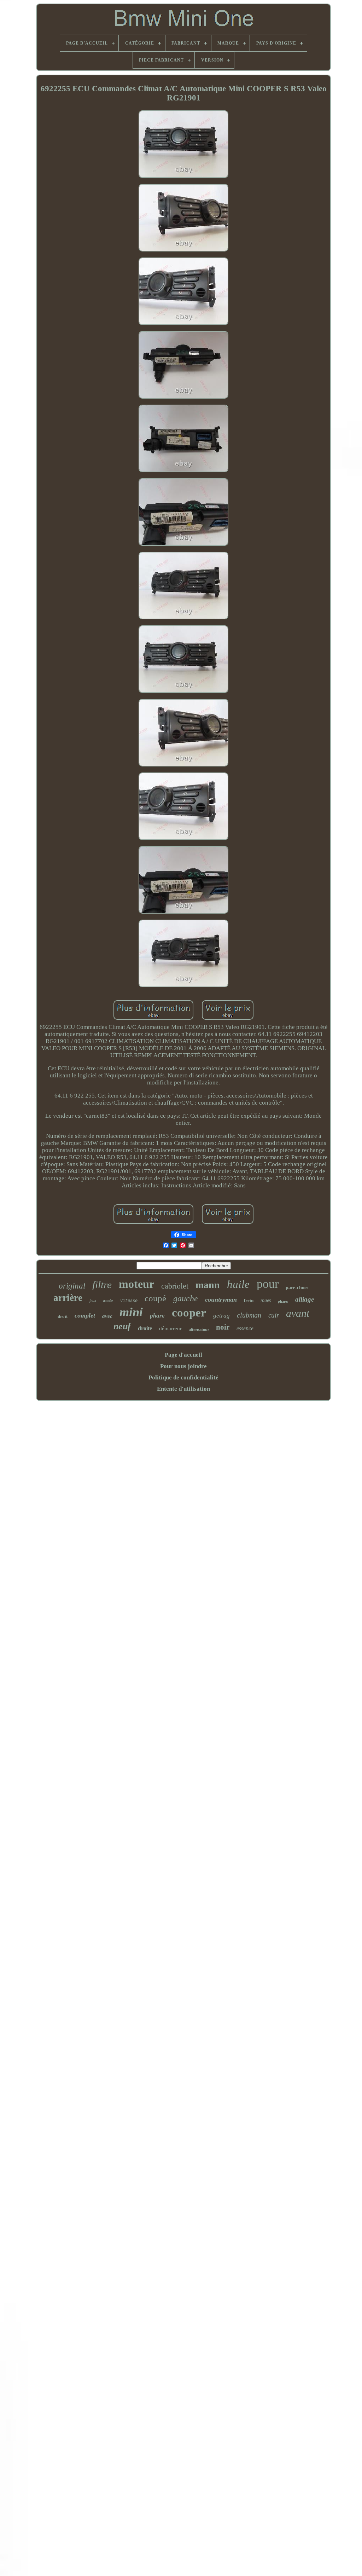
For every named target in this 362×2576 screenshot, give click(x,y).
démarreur (170, 1328)
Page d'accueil (183, 1355)
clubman (249, 1315)
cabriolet (175, 1286)
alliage (305, 1299)
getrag (221, 1316)
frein (249, 1300)
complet (85, 1315)
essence (245, 1328)
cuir (274, 1315)
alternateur (199, 1330)
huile (238, 1284)
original (72, 1286)
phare (157, 1316)
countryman (221, 1299)
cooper (189, 1313)
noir (223, 1327)
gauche (186, 1298)
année (108, 1301)
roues (266, 1300)
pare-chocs (297, 1288)
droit (63, 1316)
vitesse (129, 1301)
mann (208, 1285)
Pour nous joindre (183, 1366)
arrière (68, 1298)
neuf (122, 1326)
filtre (102, 1285)
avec (107, 1316)
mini (131, 1312)
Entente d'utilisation (183, 1389)
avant (298, 1313)
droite (145, 1328)
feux (93, 1301)
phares (283, 1301)
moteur (136, 1284)
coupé (155, 1298)
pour (268, 1284)
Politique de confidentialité (183, 1377)
